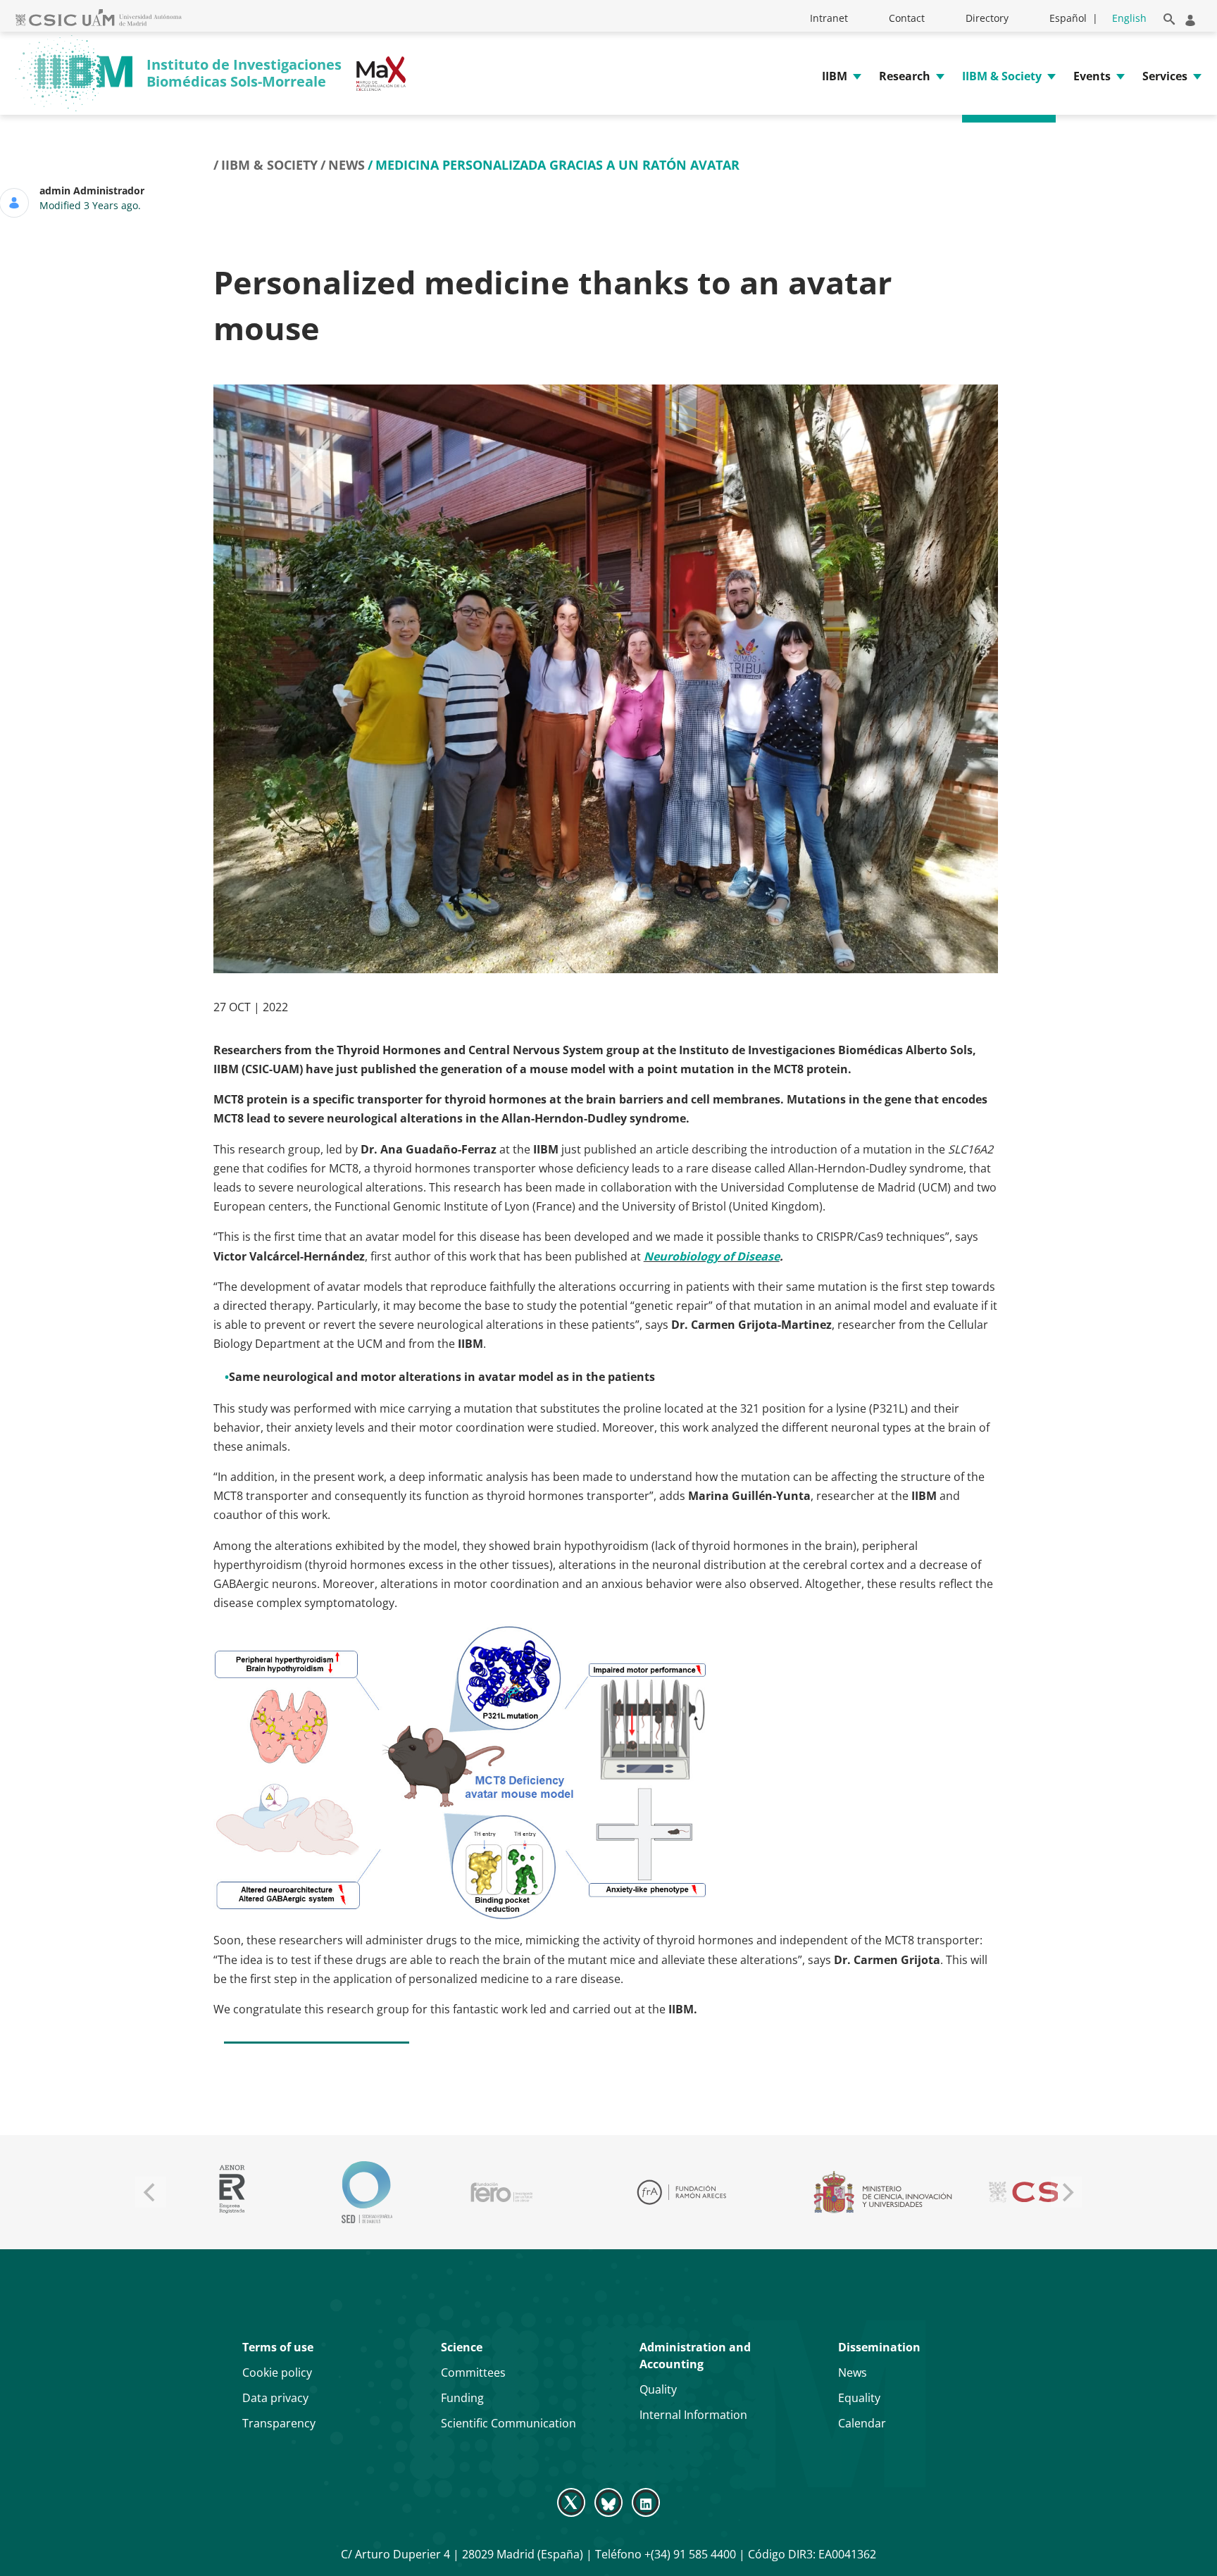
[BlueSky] (608, 2501)
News (347, 165)
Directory (987, 18)
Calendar (862, 2423)
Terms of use (278, 2347)
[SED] (361, 2192)
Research (905, 76)
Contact (907, 18)
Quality (658, 2389)
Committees (473, 2372)
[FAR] (676, 2192)
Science (462, 2347)
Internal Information (693, 2415)
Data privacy (275, 2398)
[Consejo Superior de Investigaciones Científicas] (1037, 2192)
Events (1092, 76)
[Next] (1066, 2192)
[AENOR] (226, 2192)
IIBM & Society (1002, 76)
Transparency (279, 2423)
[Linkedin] (646, 2501)
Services (1165, 76)
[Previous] (151, 2192)
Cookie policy (277, 2372)
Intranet (829, 18)
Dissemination (879, 2347)
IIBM (835, 76)
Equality (859, 2398)
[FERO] (496, 2192)
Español (1068, 18)
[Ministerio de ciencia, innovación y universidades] (877, 2192)
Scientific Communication (508, 2423)
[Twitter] (572, 2501)
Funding (462, 2398)
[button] (1167, 17)
